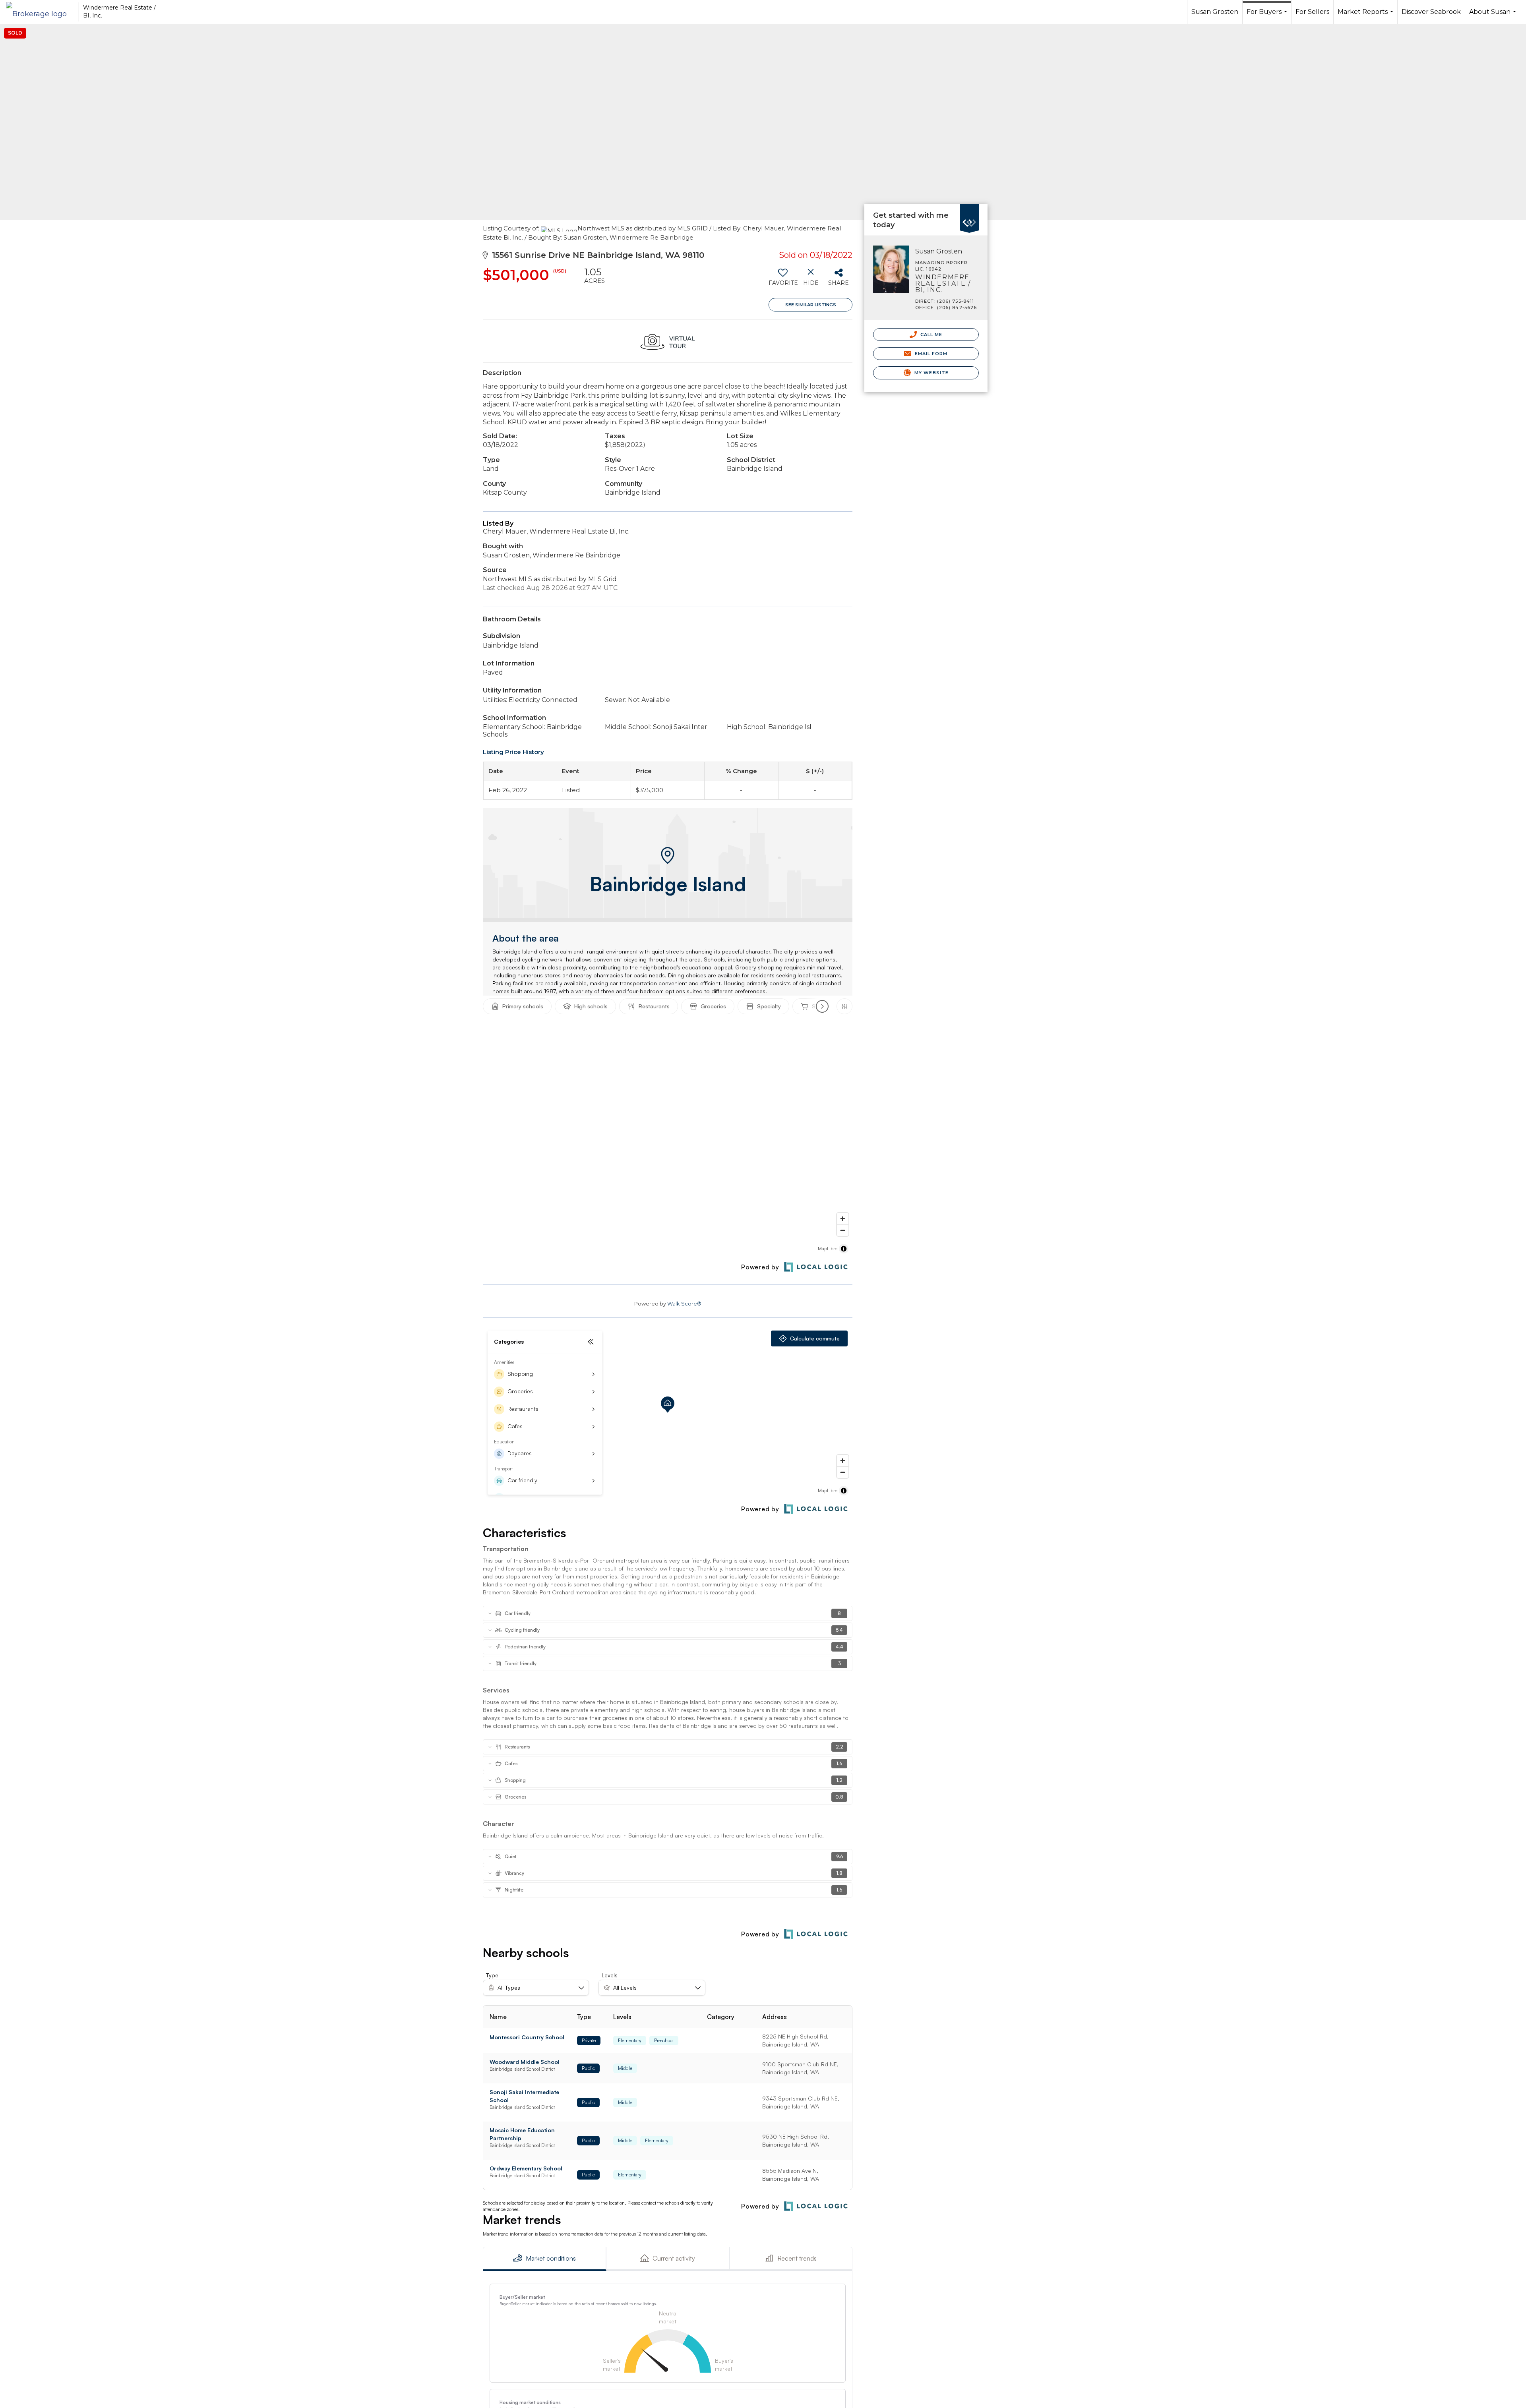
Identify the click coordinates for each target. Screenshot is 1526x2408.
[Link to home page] (40, 12)
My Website (931, 373)
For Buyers (1268, 16)
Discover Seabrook (1431, 12)
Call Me (931, 335)
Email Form (930, 354)
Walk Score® (684, 1304)
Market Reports (1366, 16)
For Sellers (1312, 12)
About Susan (1494, 16)
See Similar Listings (811, 305)
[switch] (783, 280)
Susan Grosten (1215, 12)
